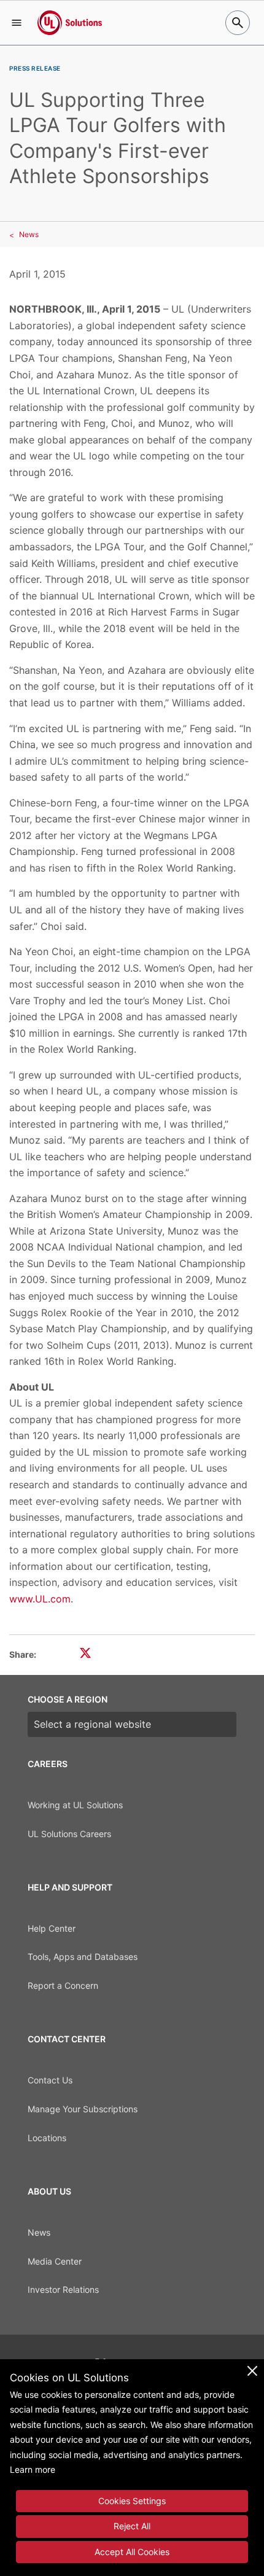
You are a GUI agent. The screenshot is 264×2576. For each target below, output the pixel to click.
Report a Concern (63, 1985)
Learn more (33, 2469)
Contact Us (50, 2080)
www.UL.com (40, 1599)
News (29, 234)
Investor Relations (63, 2289)
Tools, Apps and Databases (83, 1957)
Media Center (55, 2261)
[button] (17, 23)
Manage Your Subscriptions (83, 2109)
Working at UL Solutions (75, 1805)
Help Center (52, 1928)
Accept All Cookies (132, 2552)
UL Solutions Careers (69, 1834)
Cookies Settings (132, 2501)
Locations (47, 2138)
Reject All (132, 2526)
